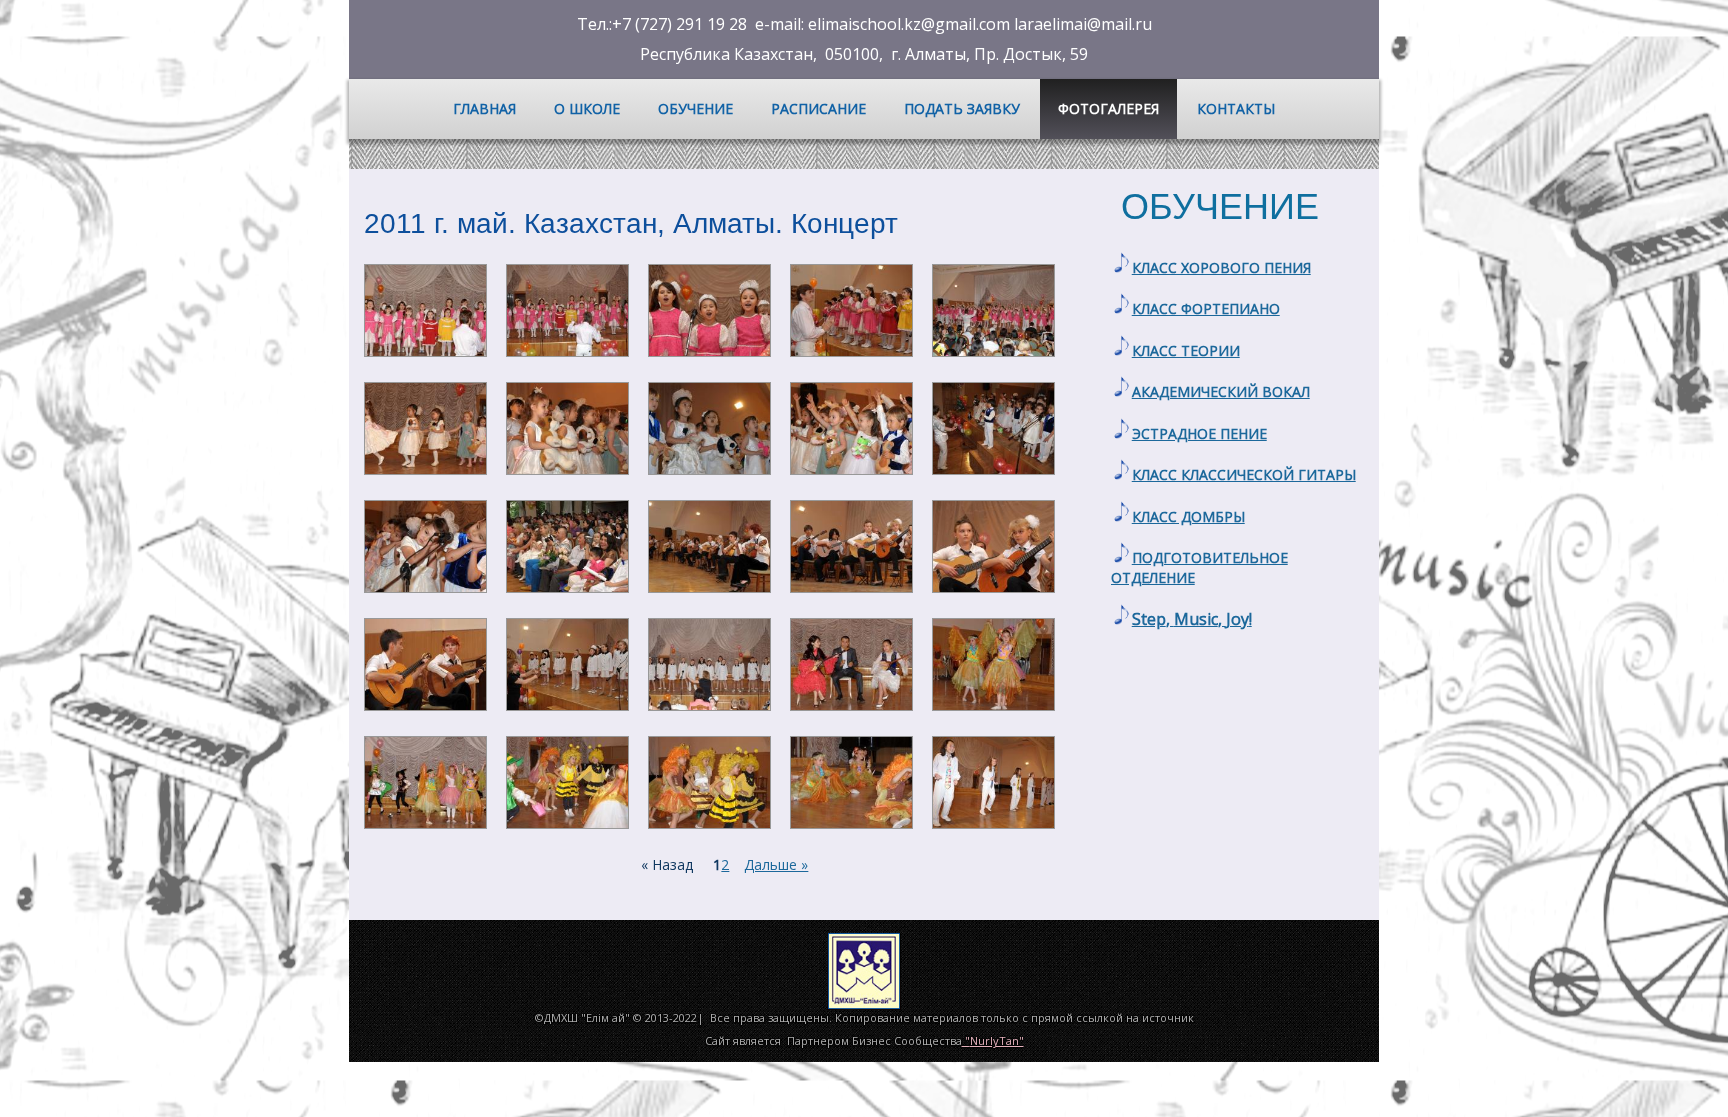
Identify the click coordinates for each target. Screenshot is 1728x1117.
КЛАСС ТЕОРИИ (1186, 350)
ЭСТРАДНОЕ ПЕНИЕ (1199, 433)
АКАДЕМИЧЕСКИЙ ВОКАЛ (1221, 391)
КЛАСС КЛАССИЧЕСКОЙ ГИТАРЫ (1244, 474)
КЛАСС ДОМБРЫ (1188, 516)
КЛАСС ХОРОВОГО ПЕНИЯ (1221, 267)
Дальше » (776, 864)
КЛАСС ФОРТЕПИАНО (1206, 308)
